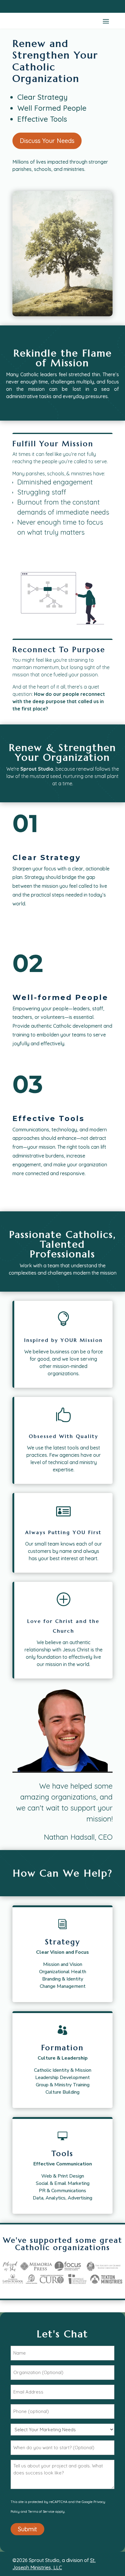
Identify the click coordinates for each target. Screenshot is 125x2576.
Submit (27, 2529)
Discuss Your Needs (47, 141)
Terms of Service (41, 2512)
